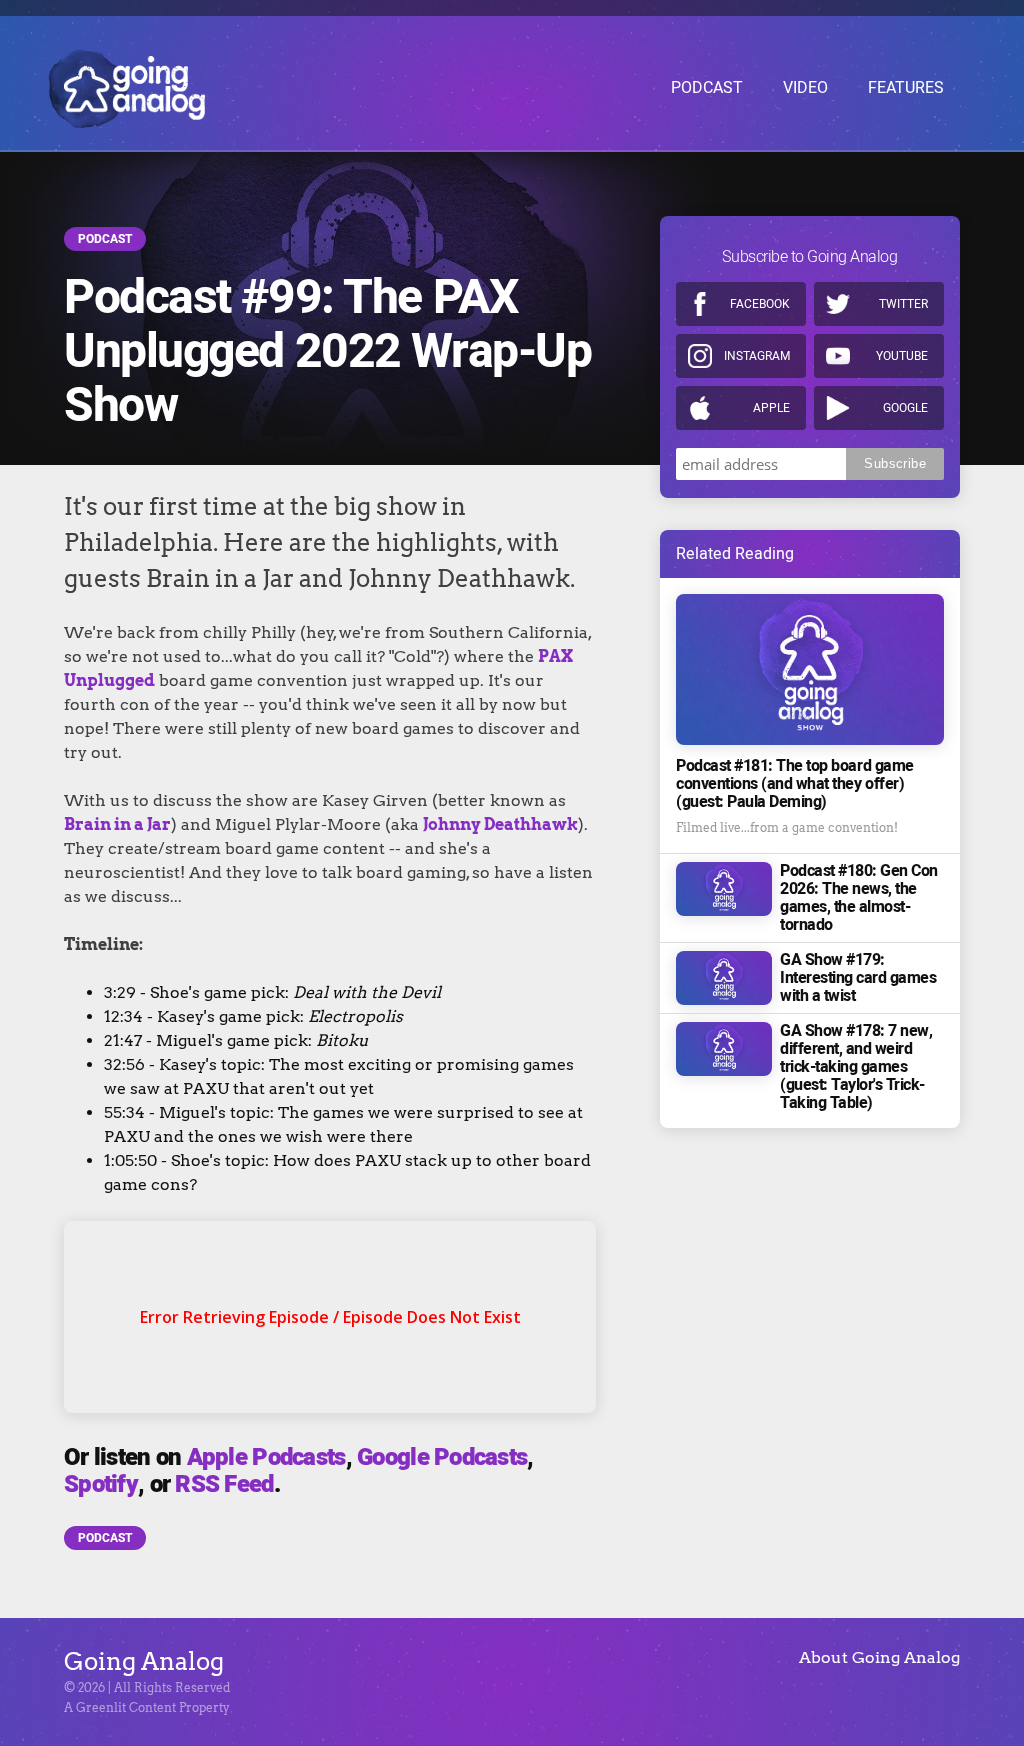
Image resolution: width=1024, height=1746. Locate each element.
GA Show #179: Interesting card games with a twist (858, 978)
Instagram (757, 356)
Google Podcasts (442, 1457)
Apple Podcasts (266, 1457)
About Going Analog (879, 1657)
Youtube (902, 356)
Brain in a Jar (117, 824)
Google (905, 408)
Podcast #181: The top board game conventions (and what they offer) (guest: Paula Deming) (795, 784)
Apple (771, 408)
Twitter (903, 304)
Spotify (101, 1484)
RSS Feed (224, 1484)
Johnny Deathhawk (500, 824)
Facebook (760, 304)
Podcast (105, 239)
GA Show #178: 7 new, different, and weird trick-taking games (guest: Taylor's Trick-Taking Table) (856, 1067)
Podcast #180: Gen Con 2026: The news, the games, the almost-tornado (859, 898)
